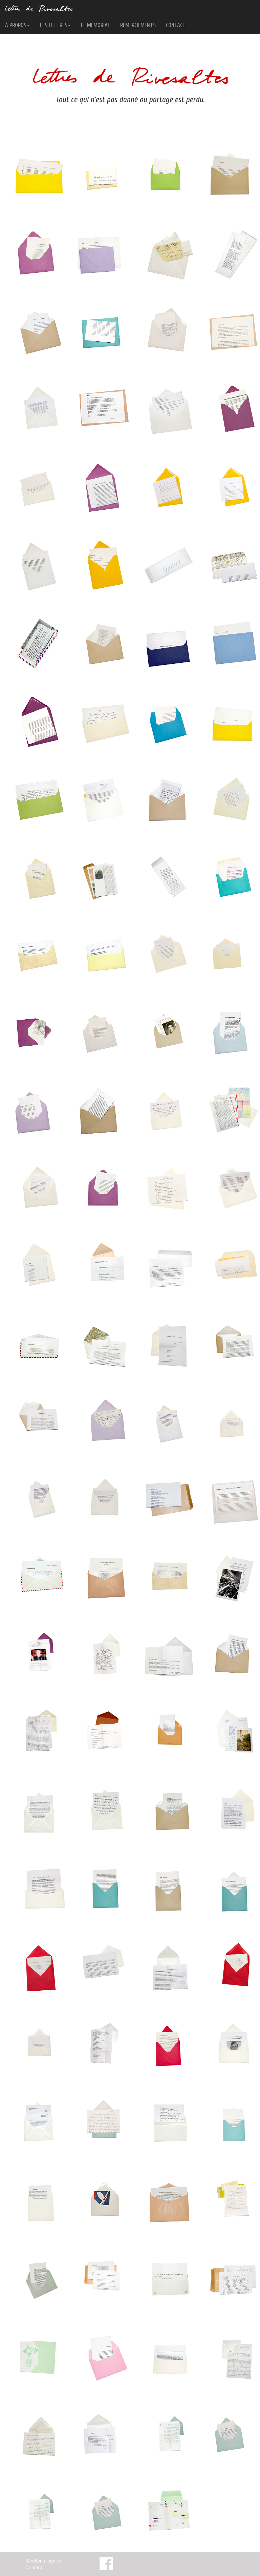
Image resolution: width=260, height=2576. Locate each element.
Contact (34, 2567)
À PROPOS (16, 25)
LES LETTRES (54, 25)
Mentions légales (44, 2560)
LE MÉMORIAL (95, 25)
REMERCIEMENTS (138, 25)
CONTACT (176, 25)
